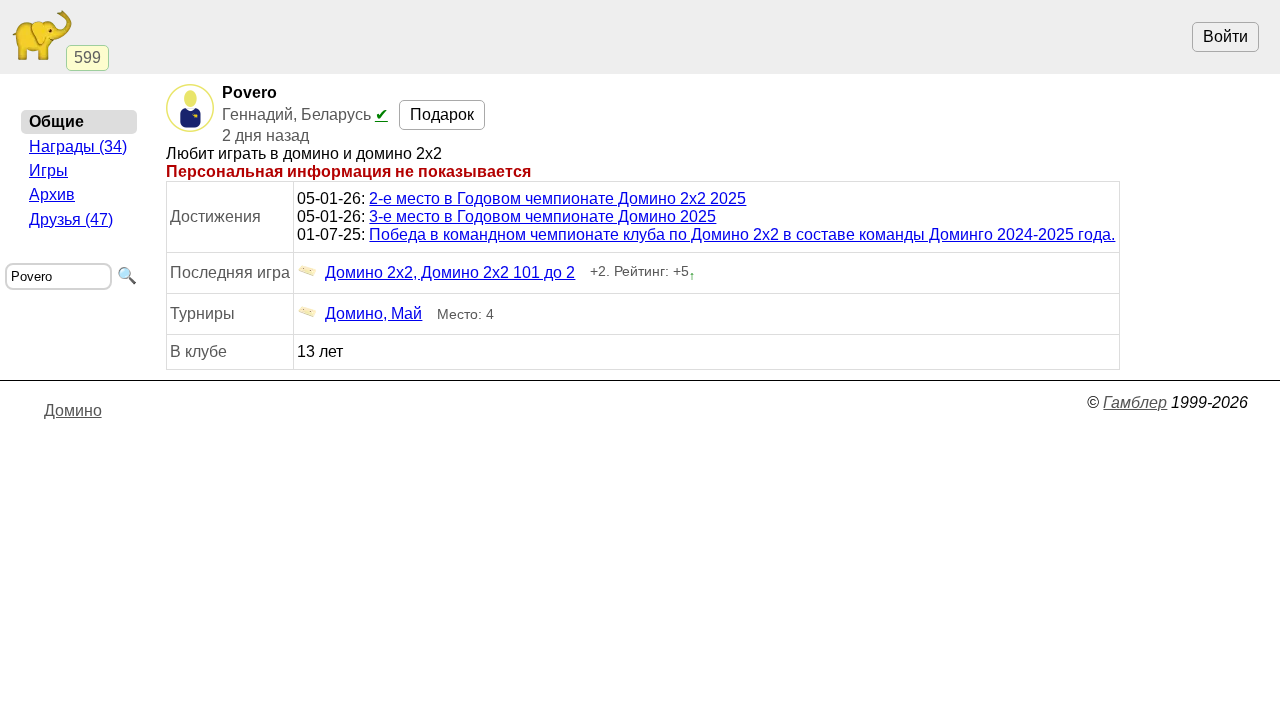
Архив (52, 194)
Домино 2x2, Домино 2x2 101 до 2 (450, 272)
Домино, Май (373, 313)
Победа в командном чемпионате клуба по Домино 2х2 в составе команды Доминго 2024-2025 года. (742, 234)
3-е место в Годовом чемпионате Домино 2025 (542, 216)
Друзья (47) (71, 219)
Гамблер (1135, 402)
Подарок (442, 114)
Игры (48, 170)
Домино (73, 410)
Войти (1225, 36)
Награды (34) (78, 146)
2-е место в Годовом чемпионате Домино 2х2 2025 (557, 198)
